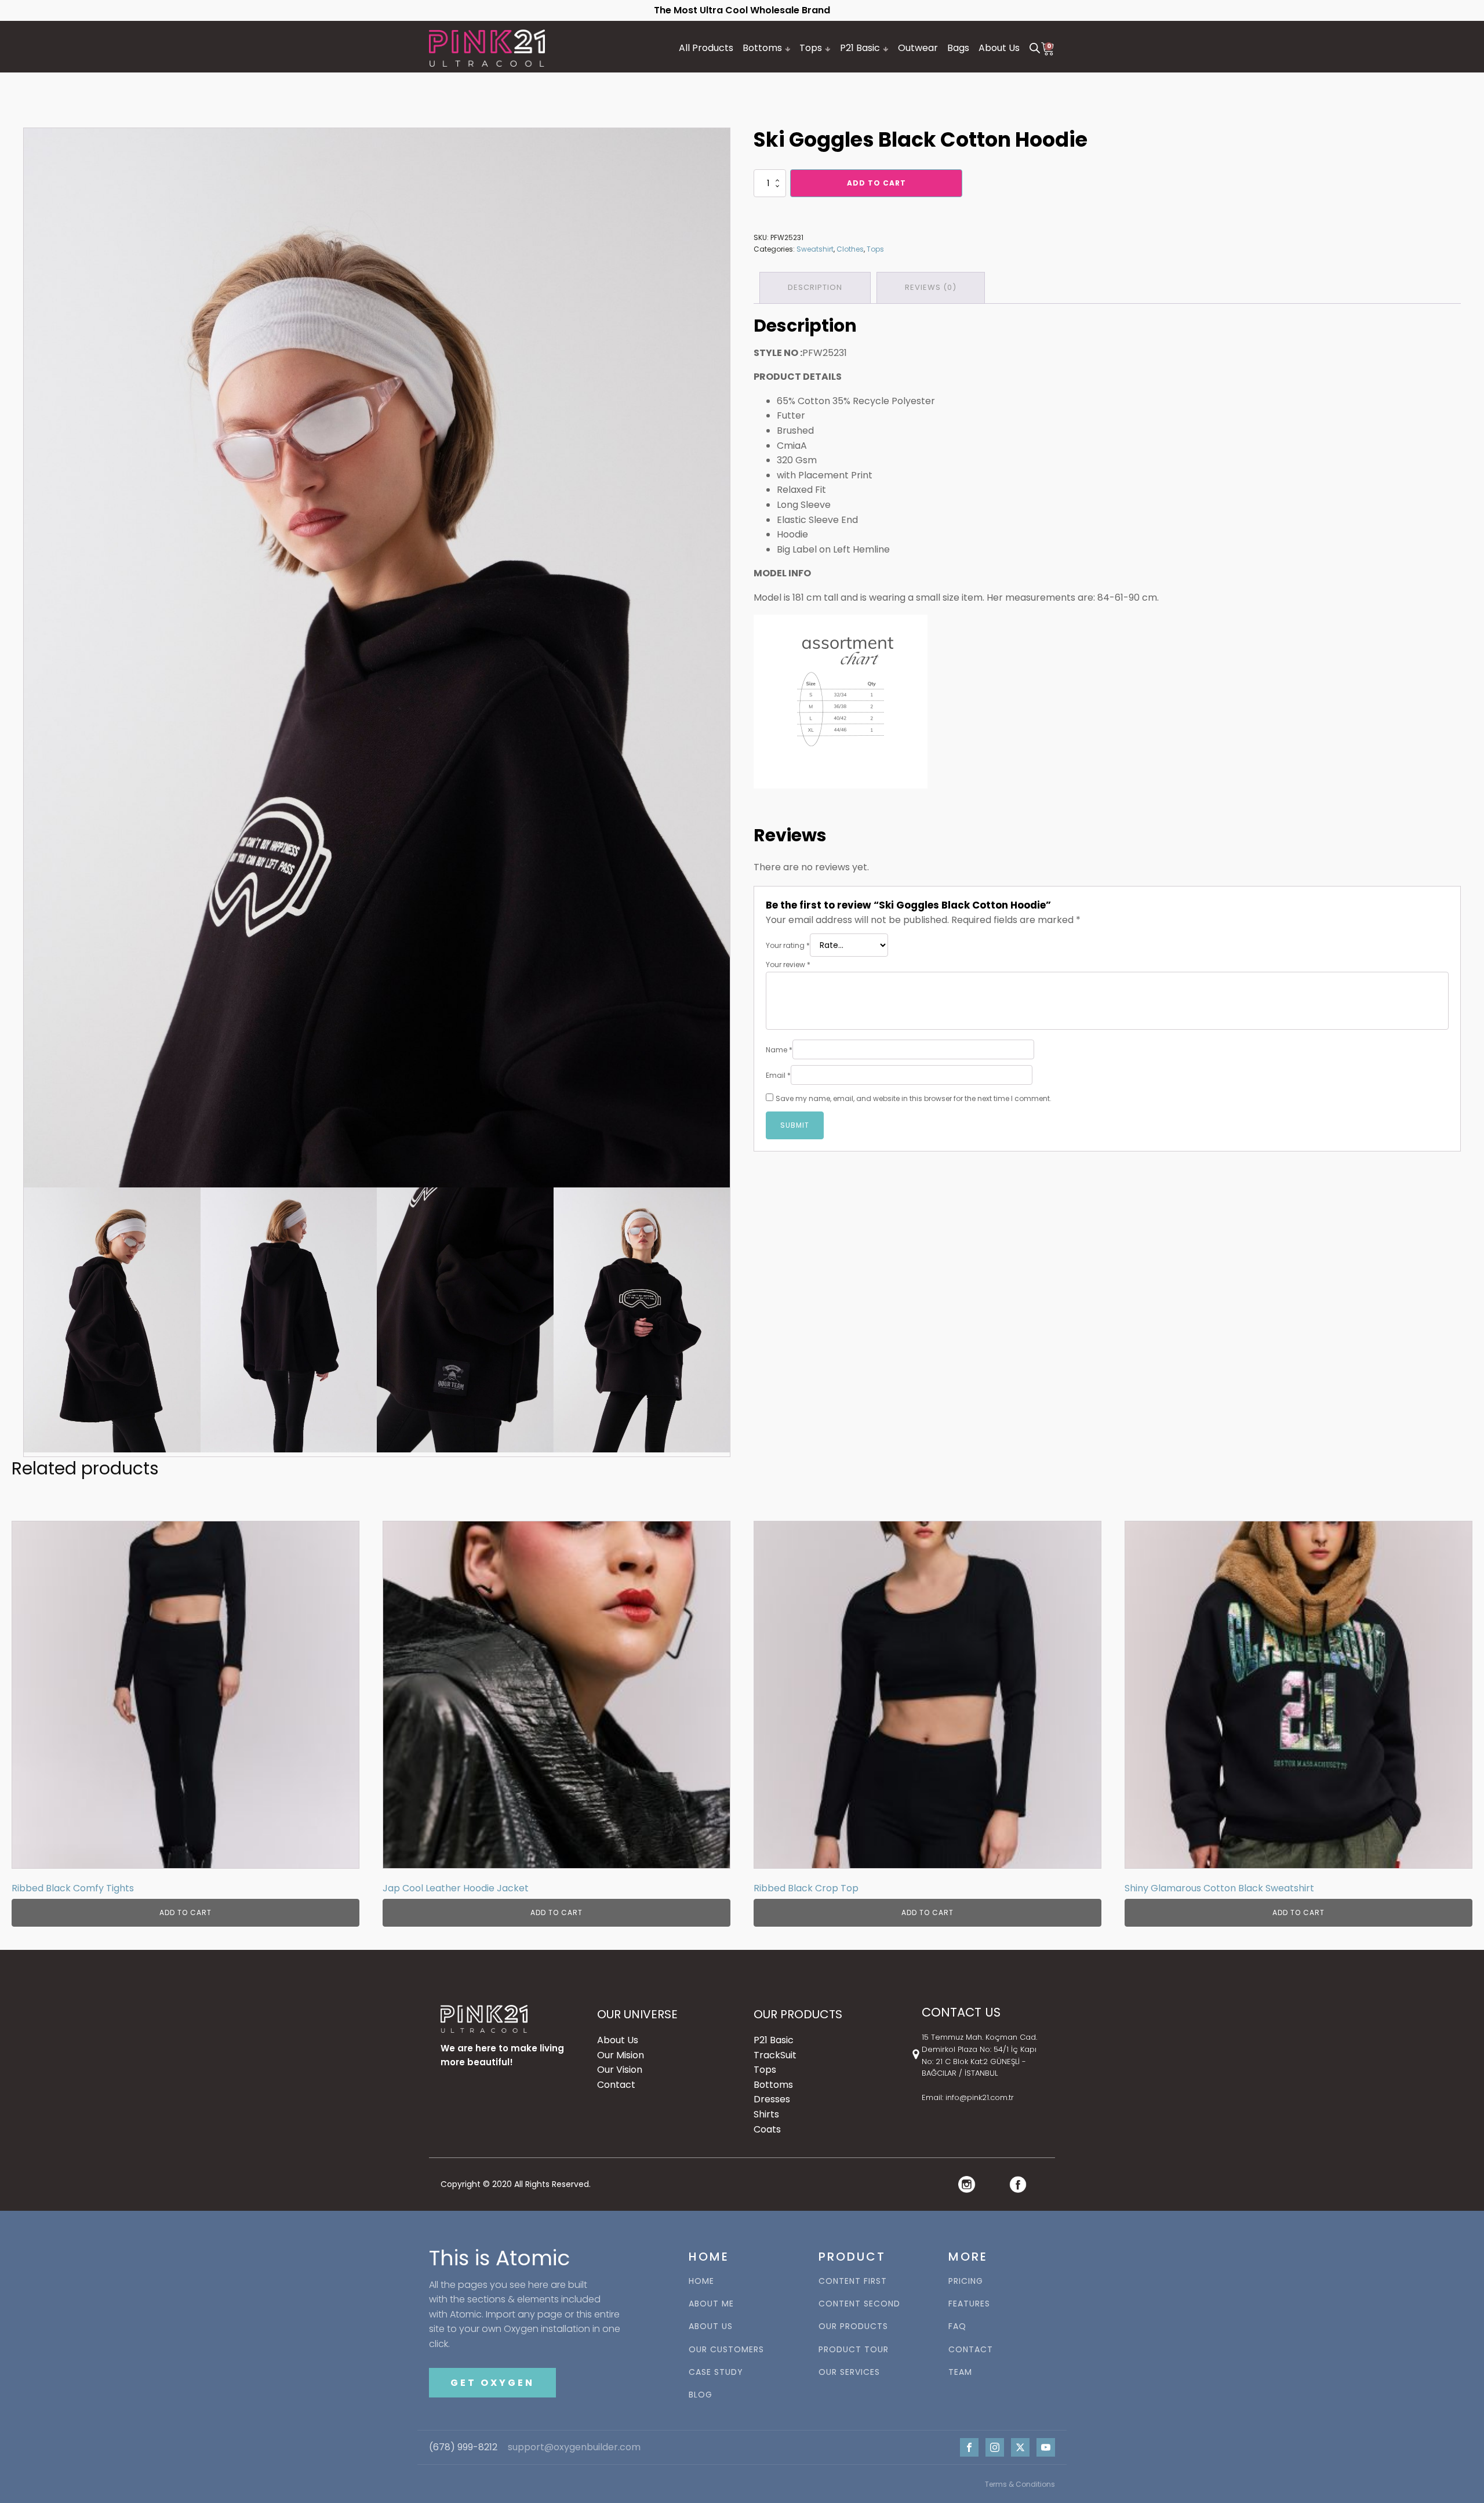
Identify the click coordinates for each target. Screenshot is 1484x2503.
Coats (767, 2129)
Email (778, 1075)
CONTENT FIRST (853, 2281)
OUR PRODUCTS (853, 2326)
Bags (958, 48)
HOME (701, 2281)
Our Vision (620, 2070)
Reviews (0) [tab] (931, 287)
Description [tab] (815, 287)
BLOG (701, 2395)
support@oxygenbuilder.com (574, 2447)
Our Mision (621, 2055)
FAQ (957, 2326)
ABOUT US (711, 2326)
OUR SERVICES (849, 2372)
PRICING (966, 2281)
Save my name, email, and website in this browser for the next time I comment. (914, 1098)
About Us (999, 48)
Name (779, 1050)
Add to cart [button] (185, 1912)
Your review (788, 964)
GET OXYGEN (492, 2383)
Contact (616, 2085)
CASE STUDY (716, 2372)
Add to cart (876, 183)
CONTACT (971, 2350)
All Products (706, 48)
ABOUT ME (711, 2304)
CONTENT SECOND (859, 2304)
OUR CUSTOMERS (726, 2350)
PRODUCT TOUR (854, 2350)
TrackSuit (775, 2055)
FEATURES (969, 2304)
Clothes (850, 249)
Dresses (772, 2099)
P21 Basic (860, 48)
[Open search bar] (1035, 48)
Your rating (788, 945)
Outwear (918, 48)
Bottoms (762, 48)
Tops (811, 48)
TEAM (960, 2372)
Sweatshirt (815, 249)
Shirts (766, 2114)
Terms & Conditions (1020, 2484)
